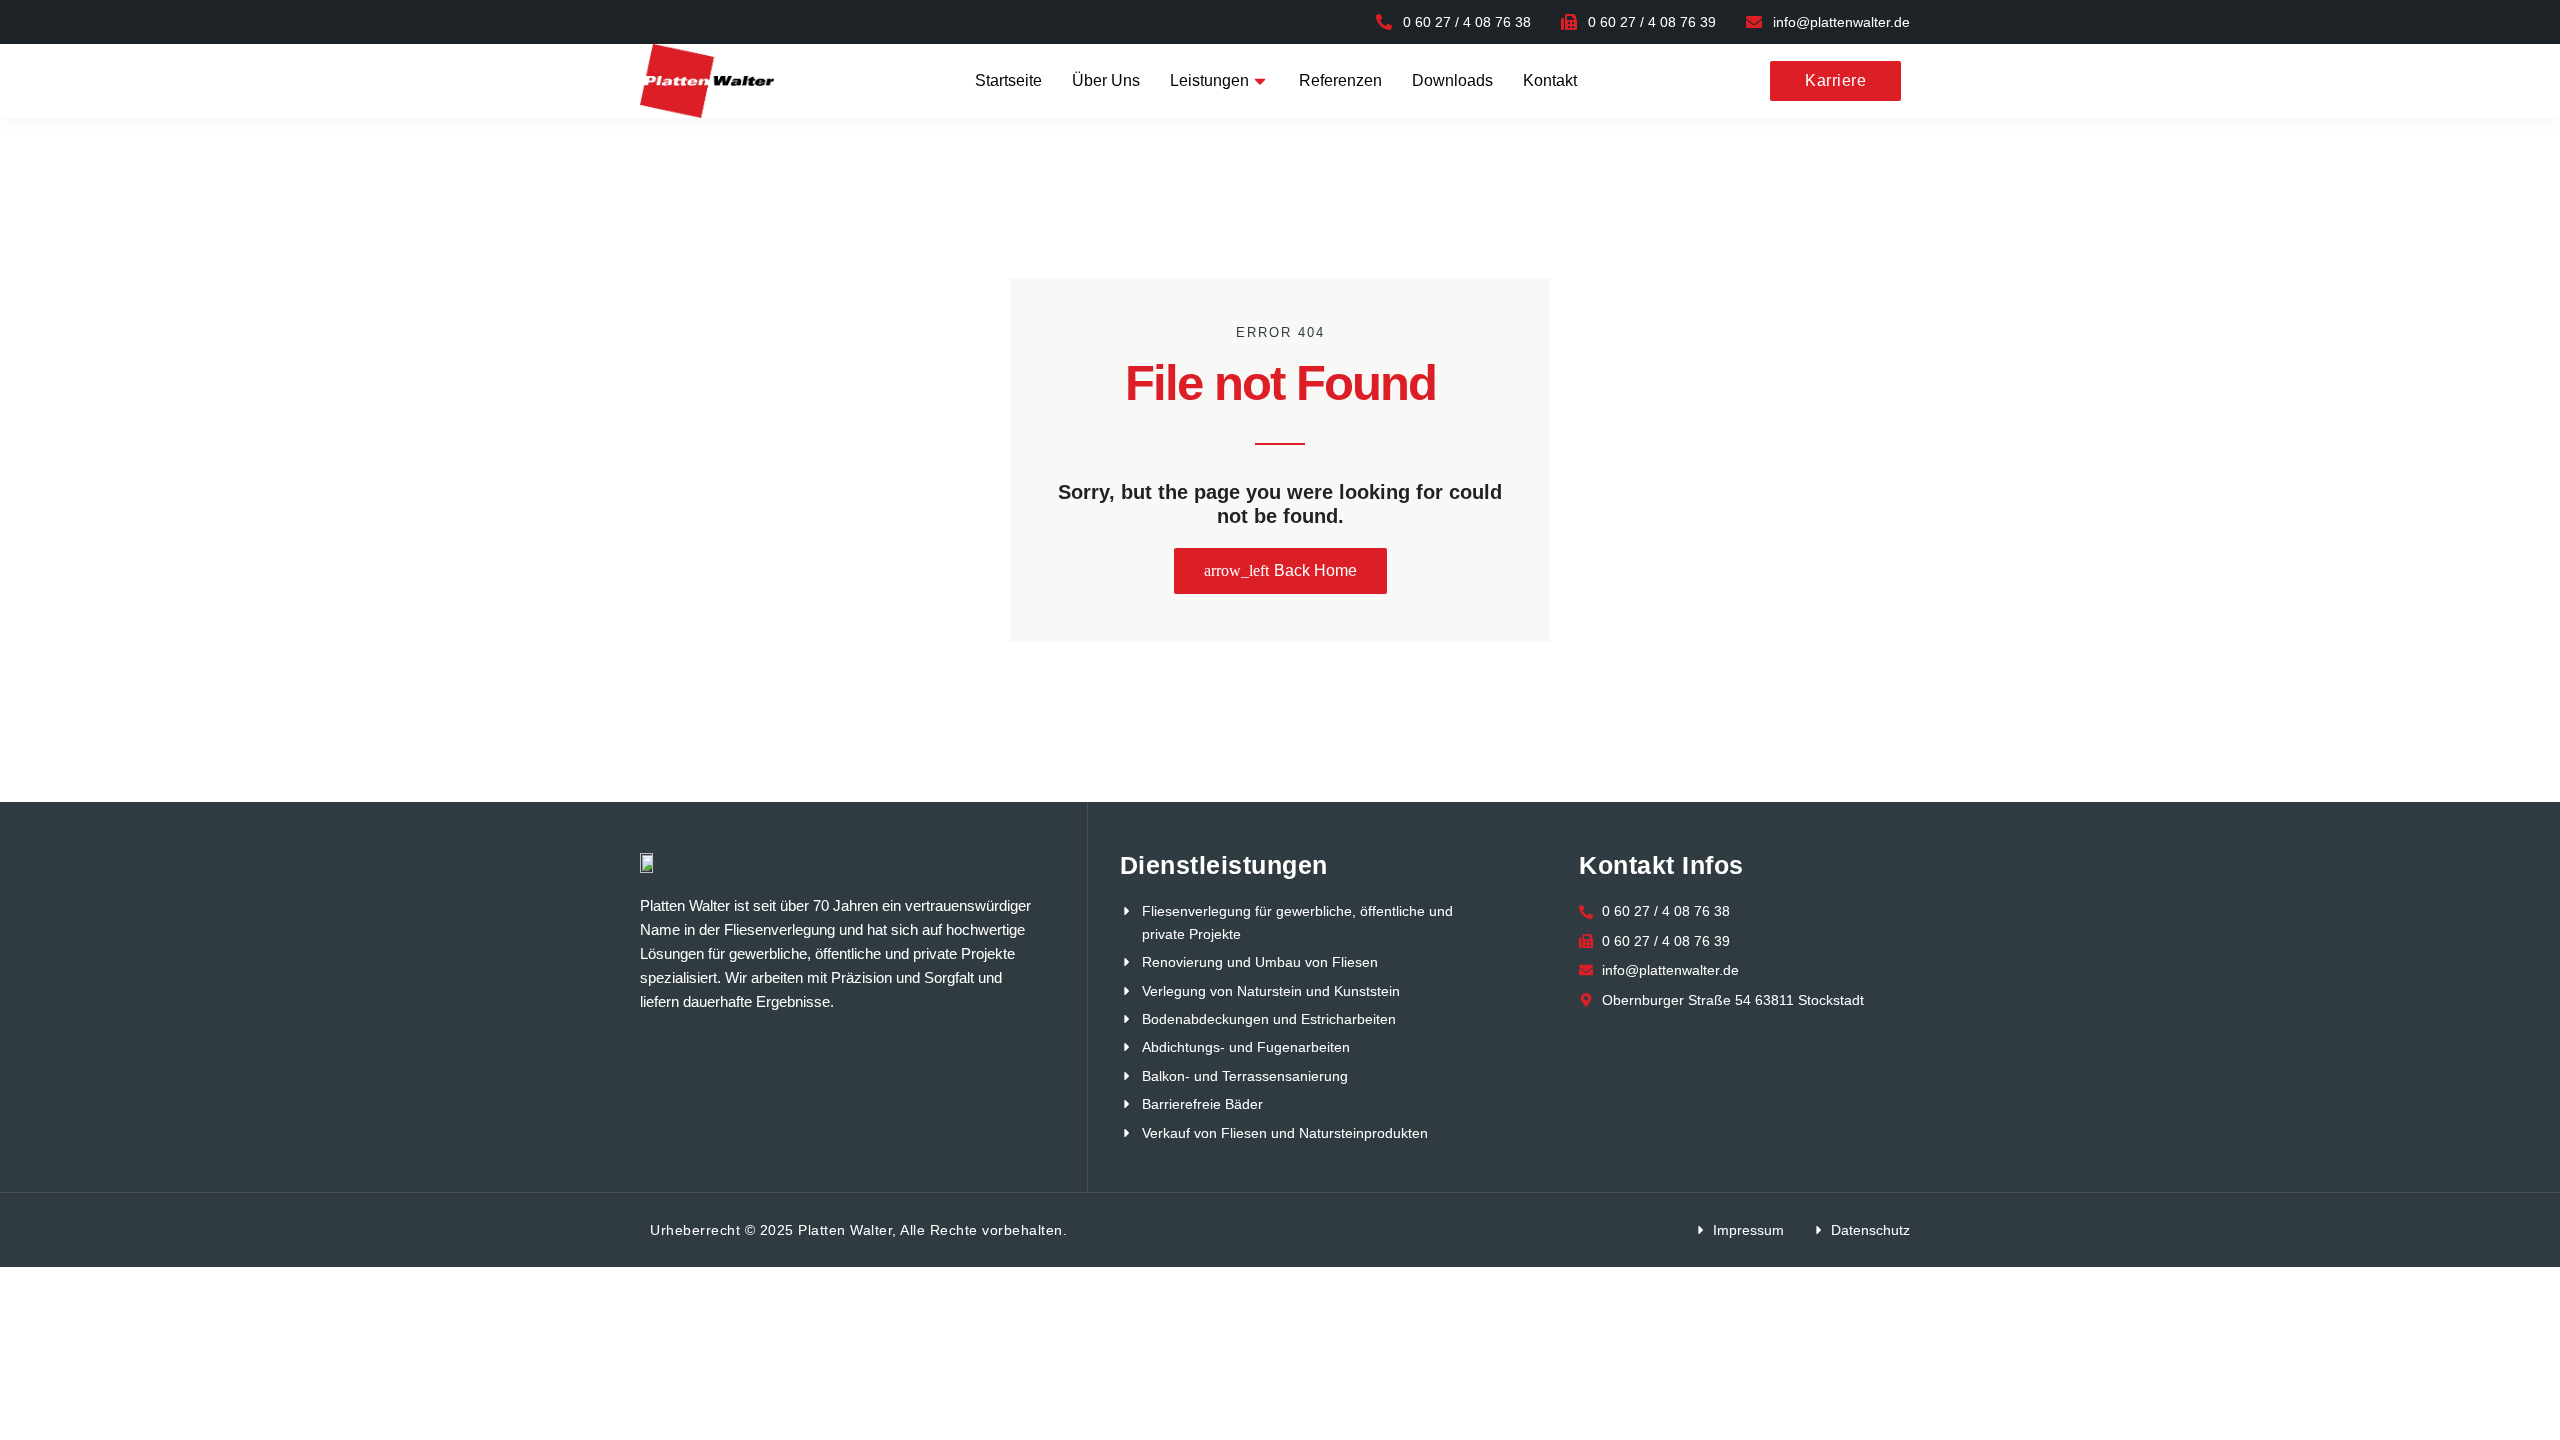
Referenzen (1340, 80)
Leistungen (1209, 80)
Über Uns (1106, 80)
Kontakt (1550, 80)
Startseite (1008, 80)
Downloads (1452, 80)
